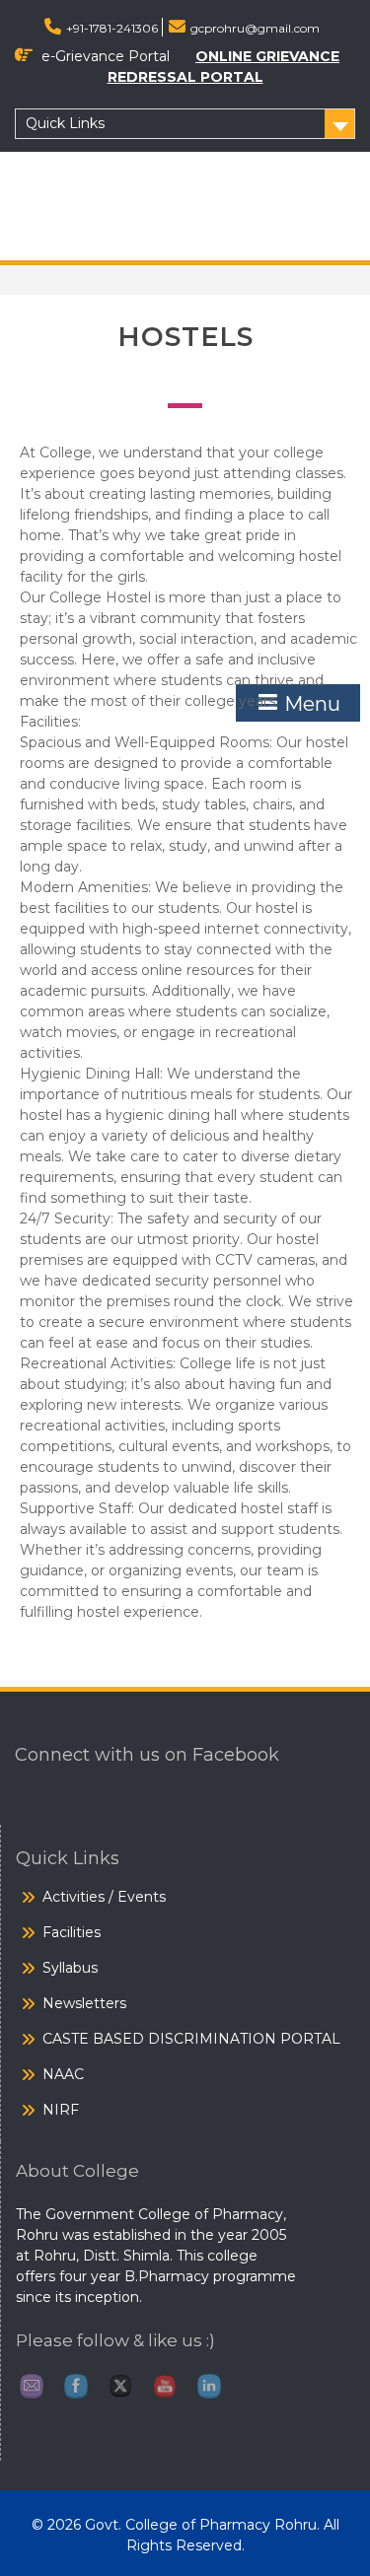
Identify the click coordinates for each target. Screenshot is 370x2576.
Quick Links (65, 123)
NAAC (63, 2074)
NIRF (61, 2110)
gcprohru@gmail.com (255, 28)
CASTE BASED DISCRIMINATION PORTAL (191, 2039)
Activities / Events (104, 1897)
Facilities (72, 1932)
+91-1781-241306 (112, 28)
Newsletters (84, 2003)
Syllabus (70, 1968)
